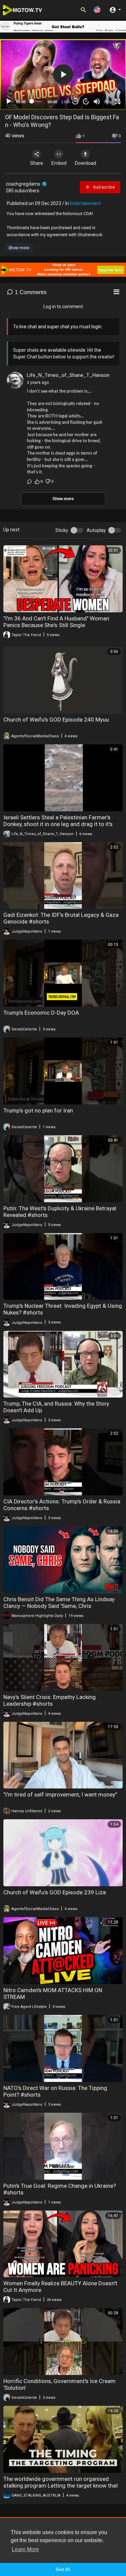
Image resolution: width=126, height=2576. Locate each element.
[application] (63, 75)
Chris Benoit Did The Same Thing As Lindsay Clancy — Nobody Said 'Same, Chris (59, 1603)
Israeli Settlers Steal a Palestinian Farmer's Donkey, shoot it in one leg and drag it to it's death (58, 824)
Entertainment (85, 203)
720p (108, 102)
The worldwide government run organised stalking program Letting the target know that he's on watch (61, 2486)
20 (86, 101)
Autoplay (96, 530)
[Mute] (97, 101)
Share (37, 163)
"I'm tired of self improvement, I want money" (60, 1794)
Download (86, 163)
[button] (97, 10)
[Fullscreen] (118, 101)
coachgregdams (24, 184)
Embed (59, 163)
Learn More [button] (25, 2549)
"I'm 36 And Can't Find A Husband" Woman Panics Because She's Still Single (56, 622)
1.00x (66, 102)
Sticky (62, 530)
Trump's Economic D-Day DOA (41, 1013)
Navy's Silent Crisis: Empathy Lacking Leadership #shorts (50, 1700)
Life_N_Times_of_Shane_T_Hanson (68, 375)
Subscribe (103, 187)
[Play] (9, 101)
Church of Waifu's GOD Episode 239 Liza (55, 1892)
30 (75, 101)
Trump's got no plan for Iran (38, 1110)
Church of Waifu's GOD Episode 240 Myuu (56, 720)
